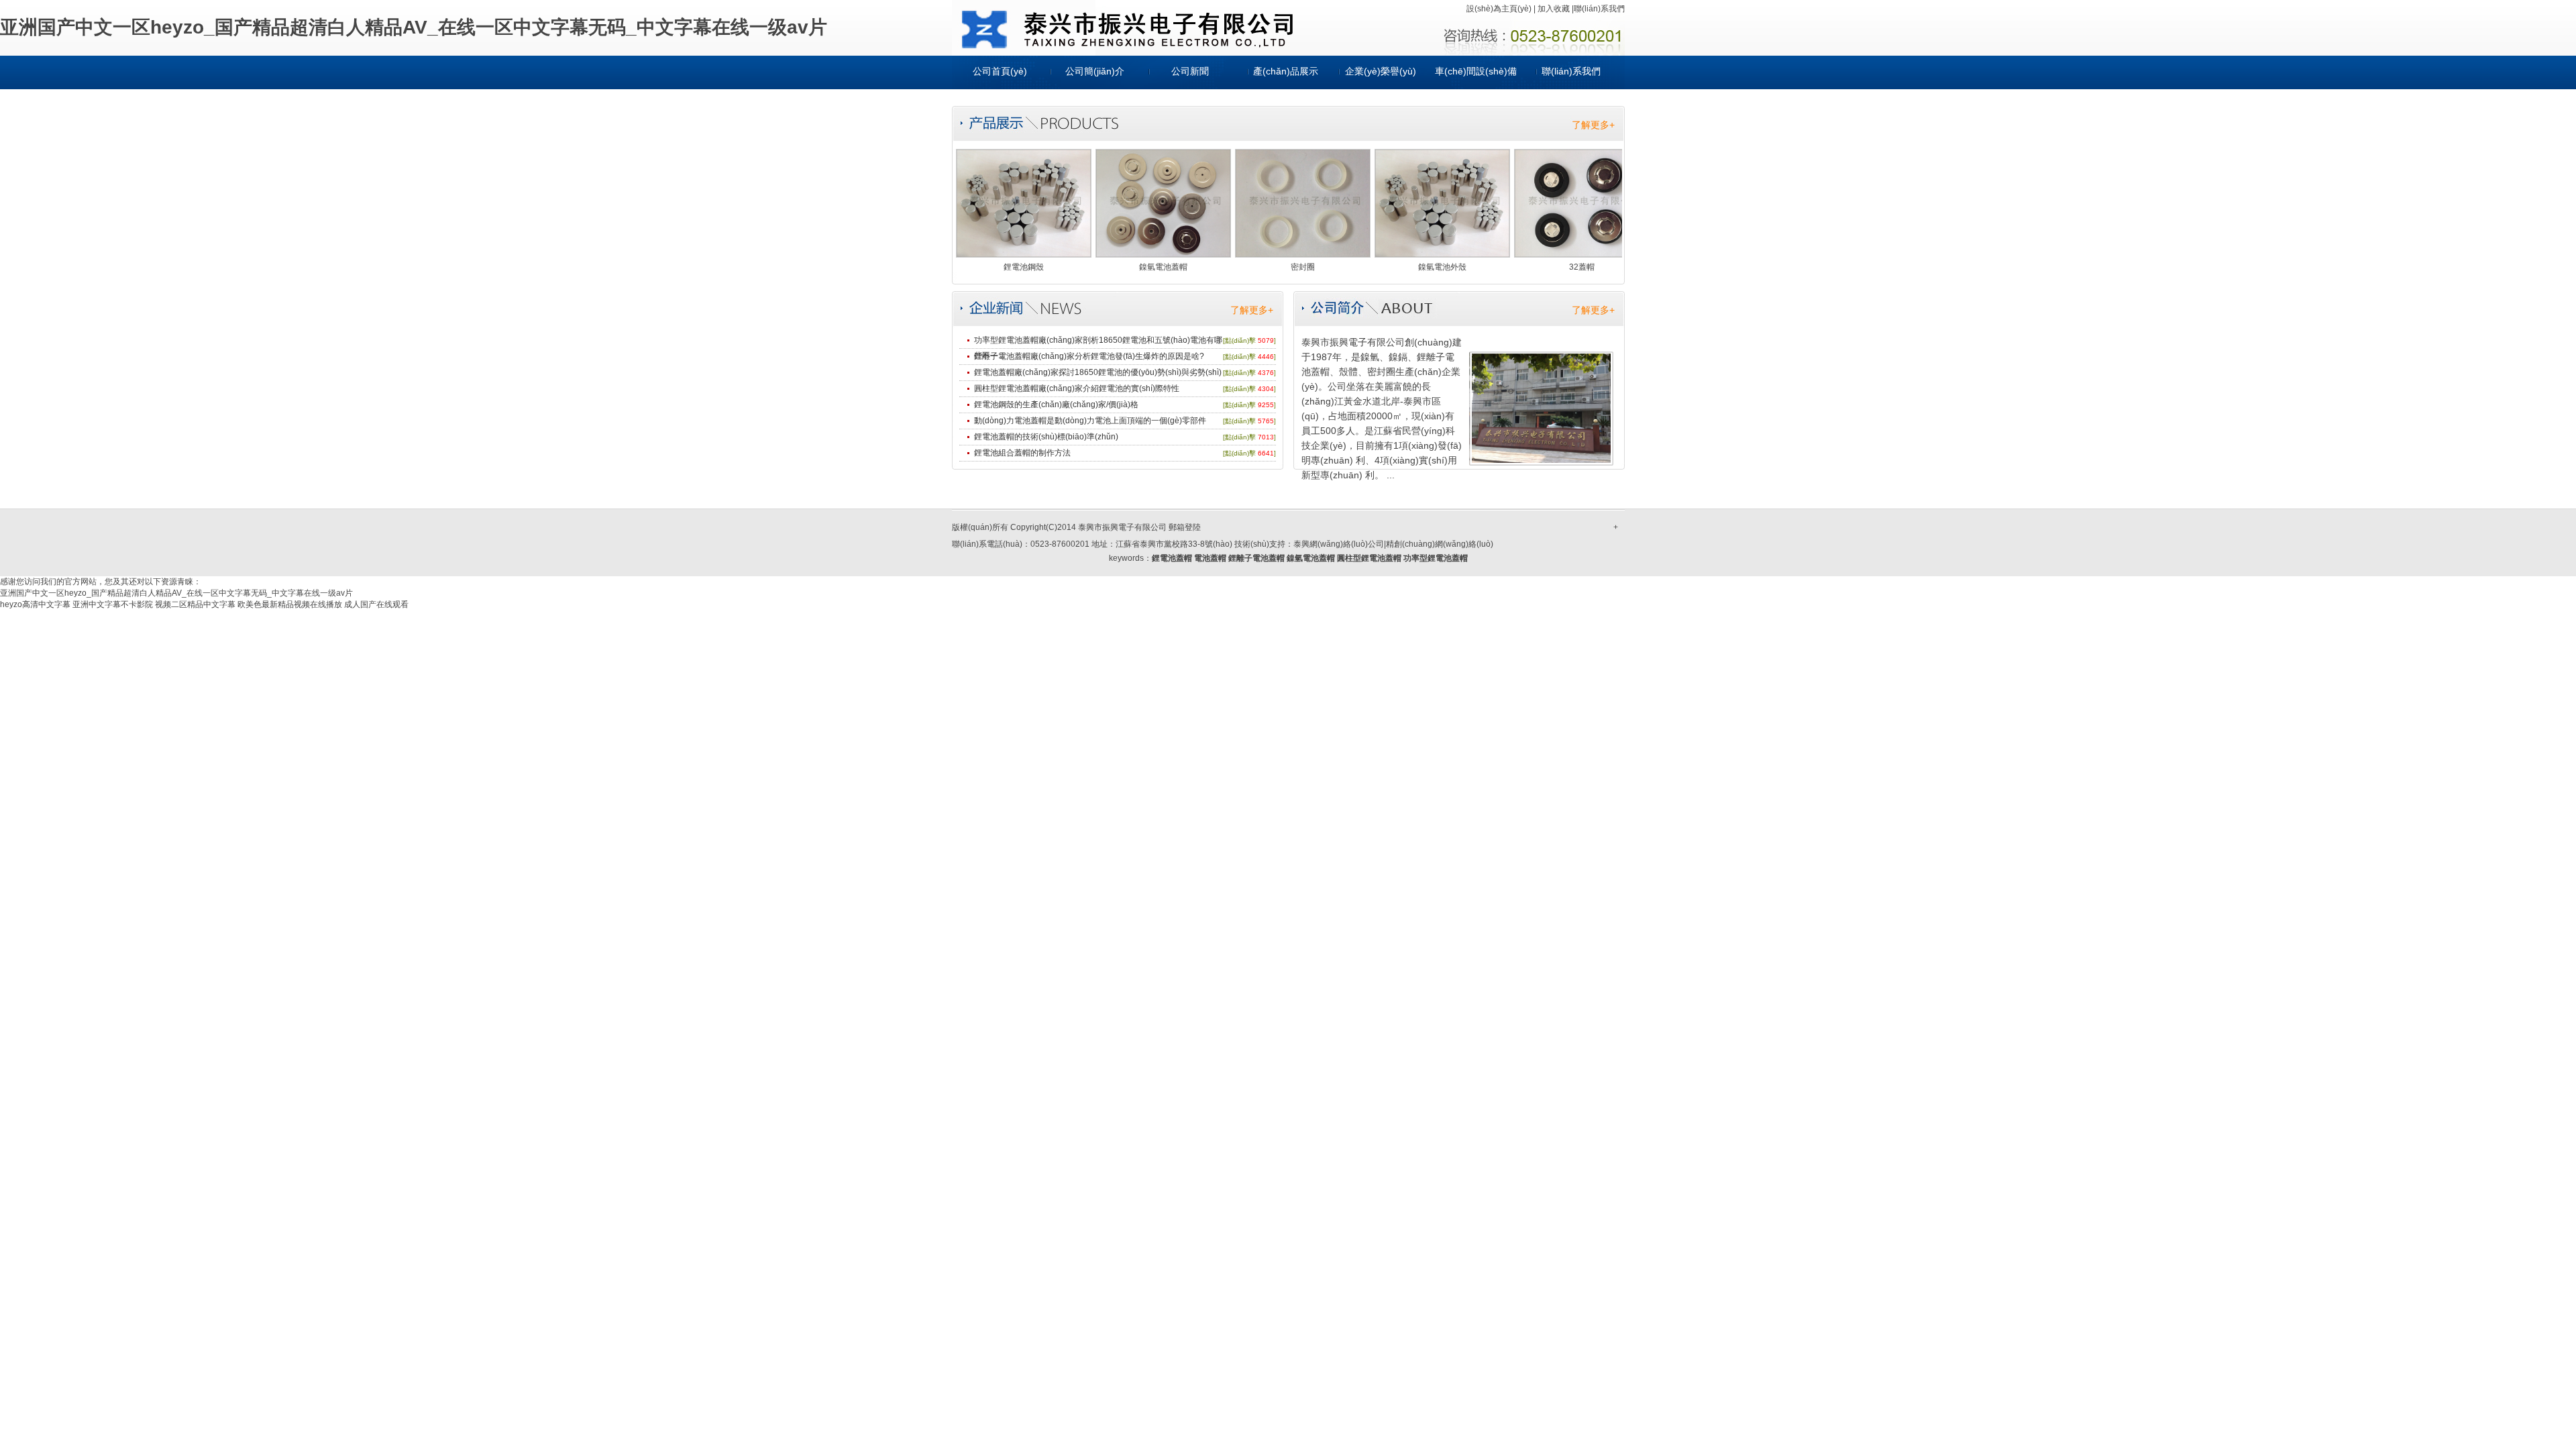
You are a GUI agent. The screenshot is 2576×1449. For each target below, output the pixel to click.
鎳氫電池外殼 (1442, 267)
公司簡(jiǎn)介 (1095, 71)
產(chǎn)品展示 (1286, 71)
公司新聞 (1190, 71)
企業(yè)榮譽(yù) (1381, 71)
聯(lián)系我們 (1599, 9)
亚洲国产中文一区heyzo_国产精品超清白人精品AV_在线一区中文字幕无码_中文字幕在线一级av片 (414, 27)
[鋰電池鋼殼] (1024, 254)
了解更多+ (1593, 125)
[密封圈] (1303, 254)
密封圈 (1303, 267)
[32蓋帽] (1582, 254)
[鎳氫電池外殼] (1442, 254)
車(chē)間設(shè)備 (1476, 71)
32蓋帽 (1582, 267)
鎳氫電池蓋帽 (1163, 267)
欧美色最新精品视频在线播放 (290, 604)
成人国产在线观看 (376, 604)
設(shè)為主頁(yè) (1499, 9)
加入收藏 (1554, 9)
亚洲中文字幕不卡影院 (113, 604)
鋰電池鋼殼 (1024, 267)
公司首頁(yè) (1000, 71)
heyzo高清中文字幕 (35, 604)
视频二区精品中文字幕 (195, 604)
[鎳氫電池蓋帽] (1163, 254)
